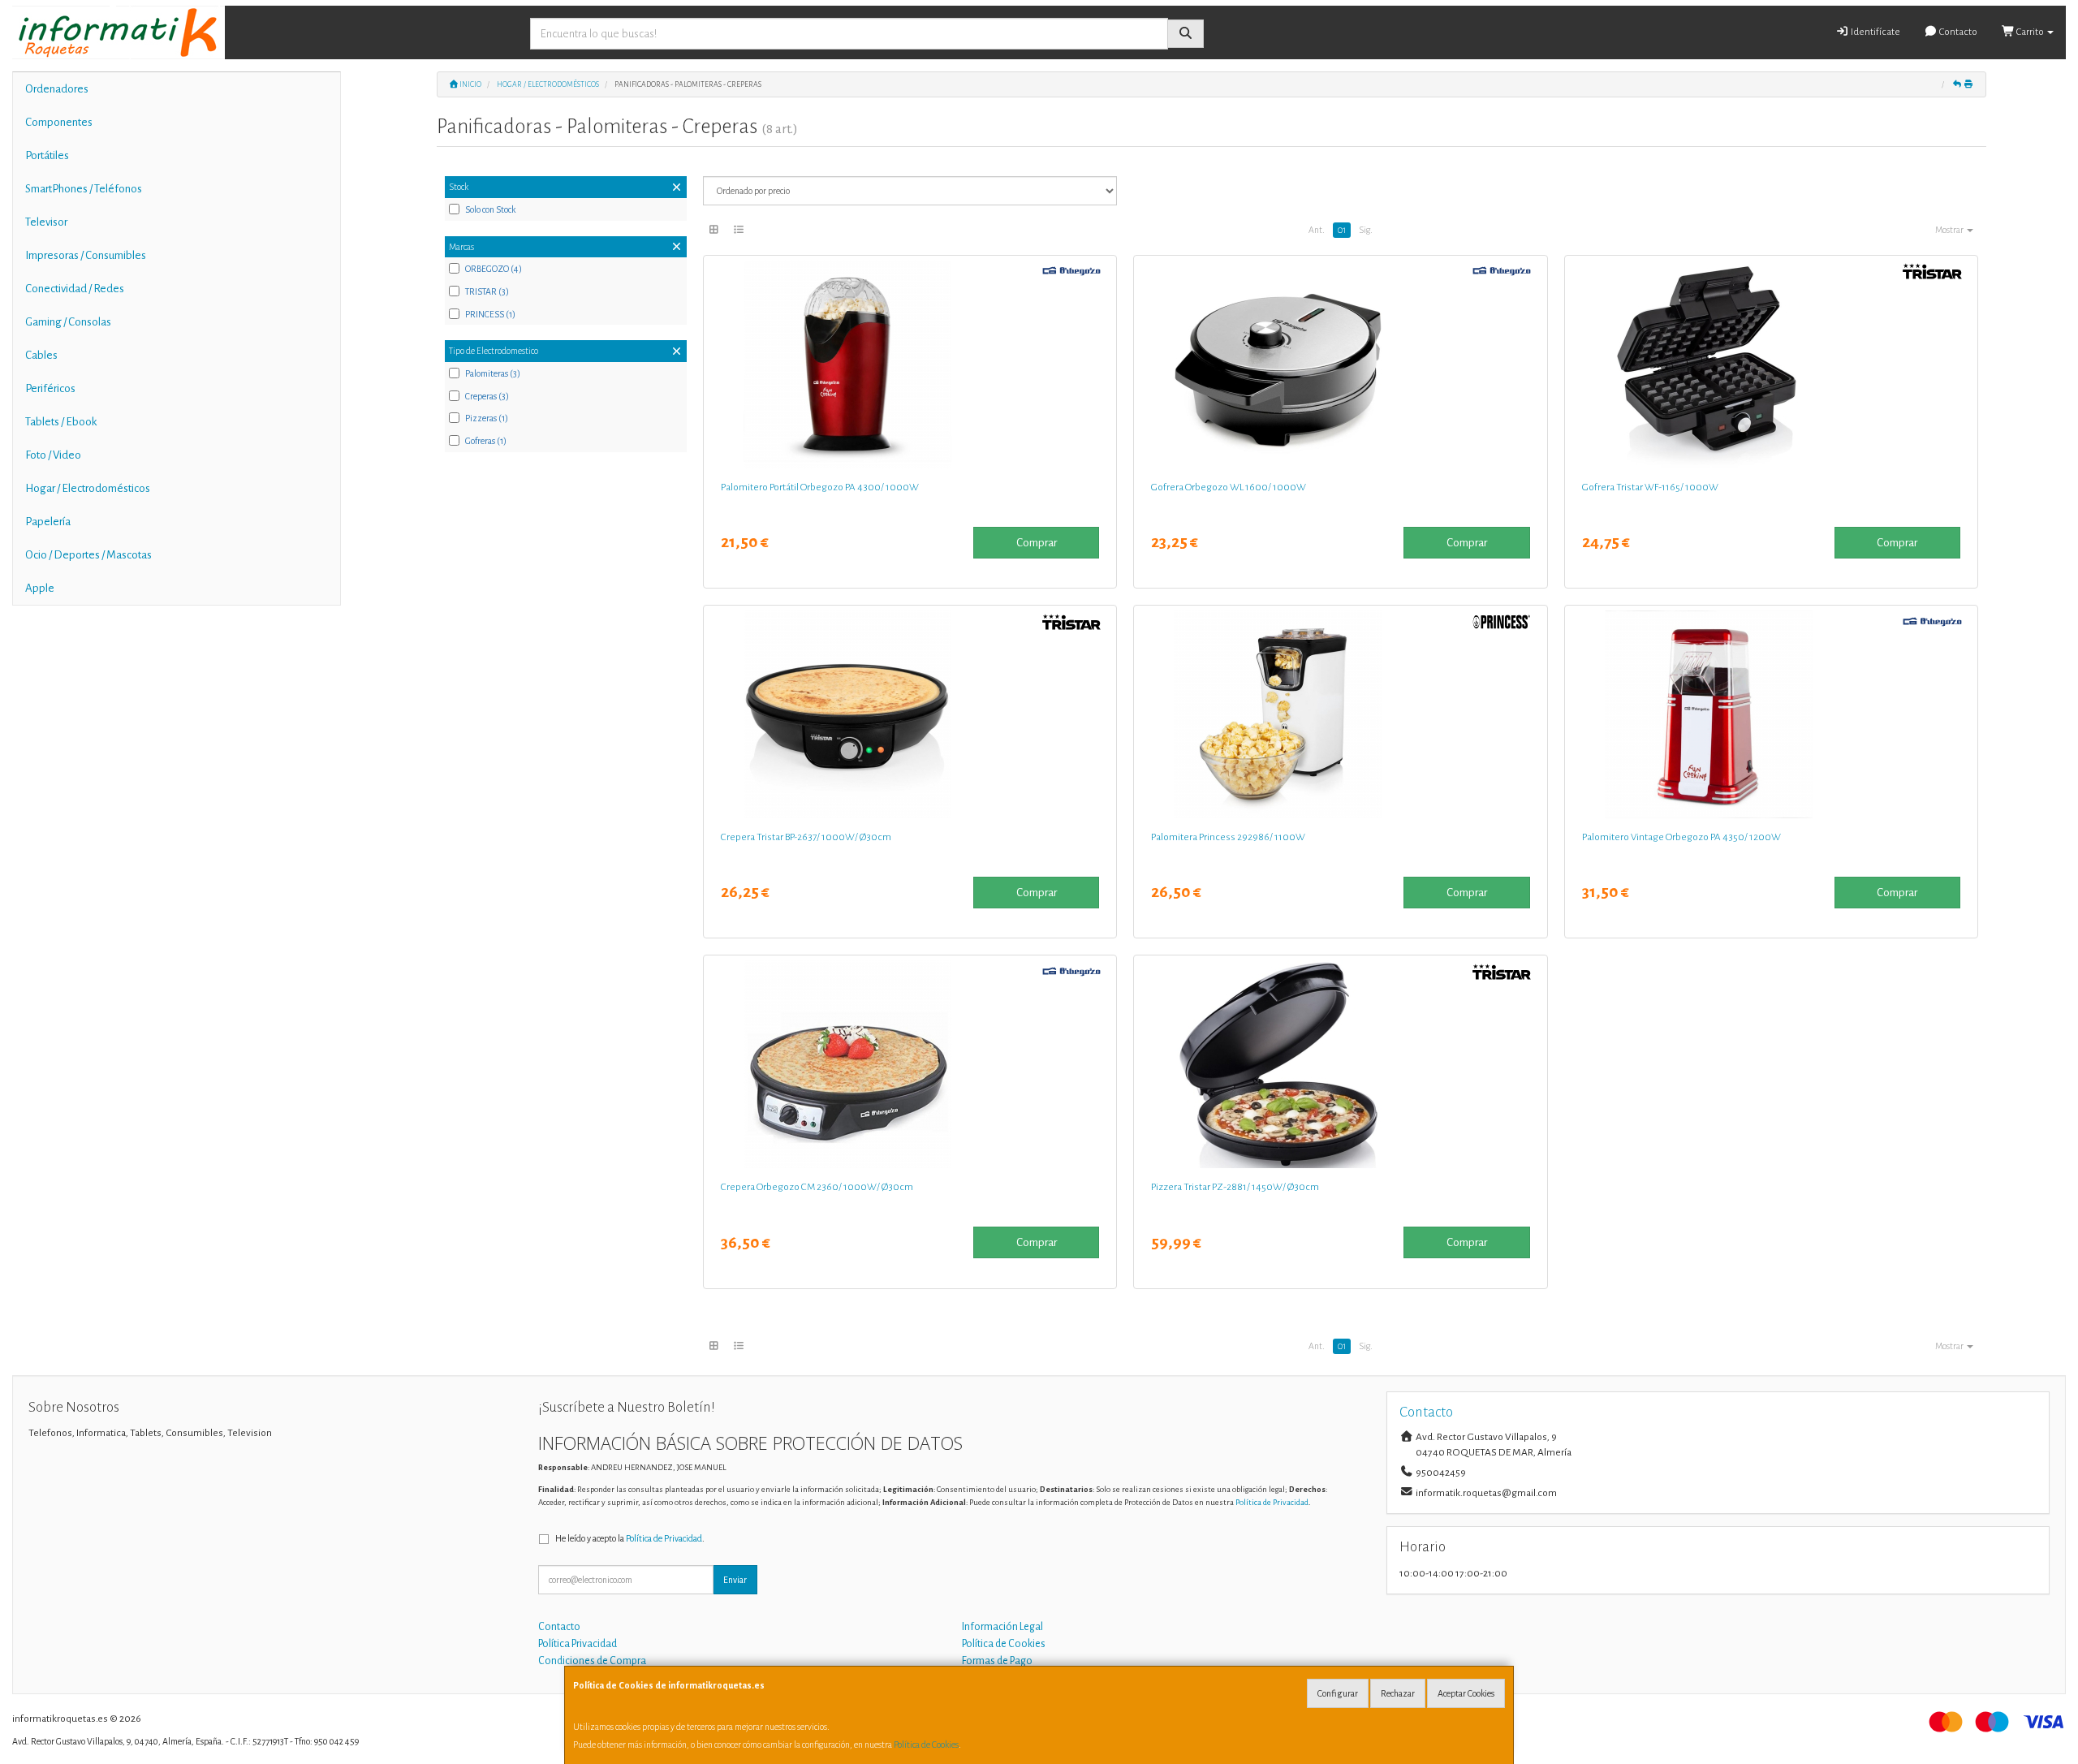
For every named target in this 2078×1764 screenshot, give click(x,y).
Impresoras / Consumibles (86, 255)
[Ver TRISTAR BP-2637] (910, 714)
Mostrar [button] (1950, 230)
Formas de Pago (997, 1661)
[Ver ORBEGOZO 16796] (910, 1064)
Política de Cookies (926, 1745)
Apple (40, 588)
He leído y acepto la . (630, 1538)
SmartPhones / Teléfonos (84, 189)
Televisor (46, 222)
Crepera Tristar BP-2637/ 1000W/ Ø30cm (806, 837)
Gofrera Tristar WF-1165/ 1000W (1650, 487)
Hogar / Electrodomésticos (88, 488)
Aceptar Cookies (1466, 1693)
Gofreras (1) (486, 441)
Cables (41, 355)
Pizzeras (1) (487, 418)
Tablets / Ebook (61, 422)
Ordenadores (57, 89)
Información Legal (1002, 1627)
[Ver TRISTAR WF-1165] (1771, 364)
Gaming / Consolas (68, 322)
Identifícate (1875, 32)
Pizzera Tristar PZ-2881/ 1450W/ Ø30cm (1235, 1187)
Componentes (59, 122)
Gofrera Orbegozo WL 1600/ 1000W (1229, 487)
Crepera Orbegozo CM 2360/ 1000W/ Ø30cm (817, 1187)
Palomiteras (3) (493, 373)
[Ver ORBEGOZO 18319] (1340, 364)
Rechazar (1398, 1693)
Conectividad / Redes (75, 289)
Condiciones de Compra (592, 1661)
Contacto (1957, 32)
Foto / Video (53, 455)
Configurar (1338, 1693)
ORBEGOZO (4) (494, 269)
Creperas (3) (487, 396)
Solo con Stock (490, 209)
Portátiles (47, 155)
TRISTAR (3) (487, 291)
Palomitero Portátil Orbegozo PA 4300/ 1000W (820, 487)
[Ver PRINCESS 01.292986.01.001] (1340, 714)
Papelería (48, 522)
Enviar (735, 1580)
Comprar (1037, 543)
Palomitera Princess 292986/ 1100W (1228, 837)
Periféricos (50, 388)
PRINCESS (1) (490, 314)
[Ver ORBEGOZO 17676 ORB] (910, 364)
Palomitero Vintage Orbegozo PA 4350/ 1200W (1681, 837)
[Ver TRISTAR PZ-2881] (1340, 1064)
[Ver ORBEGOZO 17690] (1771, 714)
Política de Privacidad (1272, 1502)
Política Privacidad (578, 1644)
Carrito (2030, 32)
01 (1342, 230)
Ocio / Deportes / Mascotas (88, 555)
